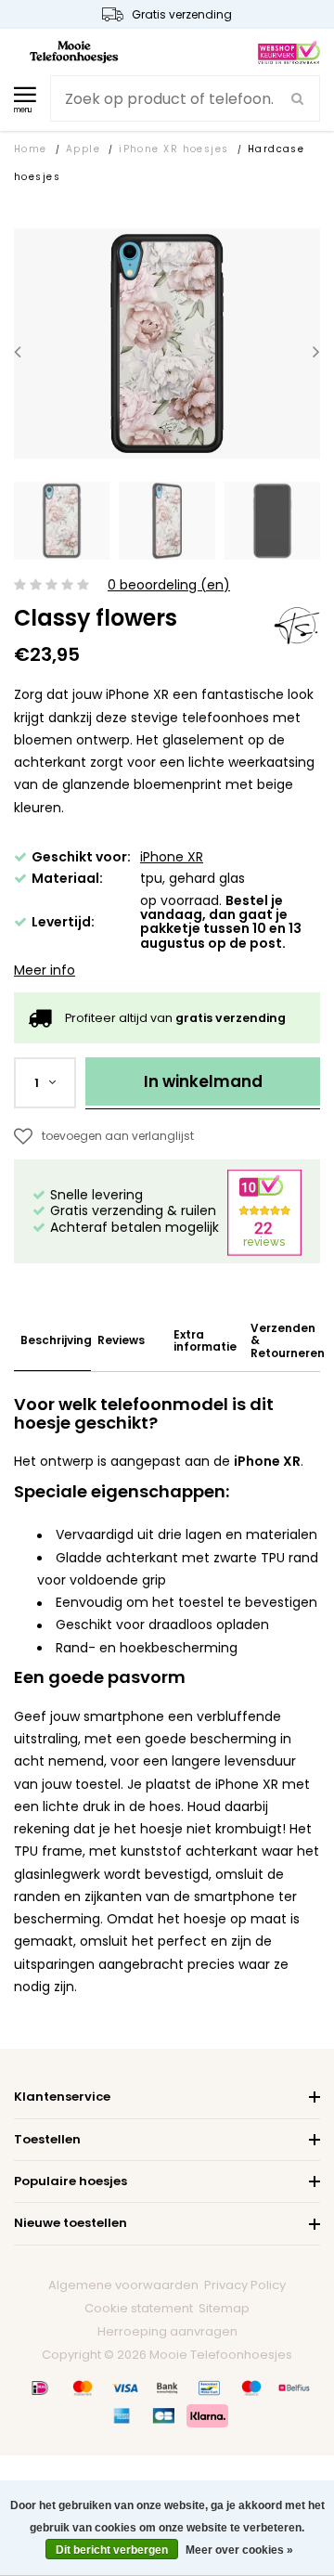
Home (31, 149)
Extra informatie (205, 1340)
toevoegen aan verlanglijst (118, 1136)
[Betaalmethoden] (40, 2388)
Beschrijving (56, 1340)
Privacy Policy (245, 2285)
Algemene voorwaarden (123, 2285)
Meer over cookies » (239, 2550)
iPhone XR (172, 857)
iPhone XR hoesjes (174, 149)
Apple (83, 149)
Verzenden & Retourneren (288, 1340)
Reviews (121, 1340)
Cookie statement (139, 2308)
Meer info (45, 970)
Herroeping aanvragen (167, 2331)
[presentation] (18, 350)
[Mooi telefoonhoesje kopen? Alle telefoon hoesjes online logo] (74, 51)
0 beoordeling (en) (169, 585)
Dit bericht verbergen (112, 2550)
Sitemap (224, 2308)
